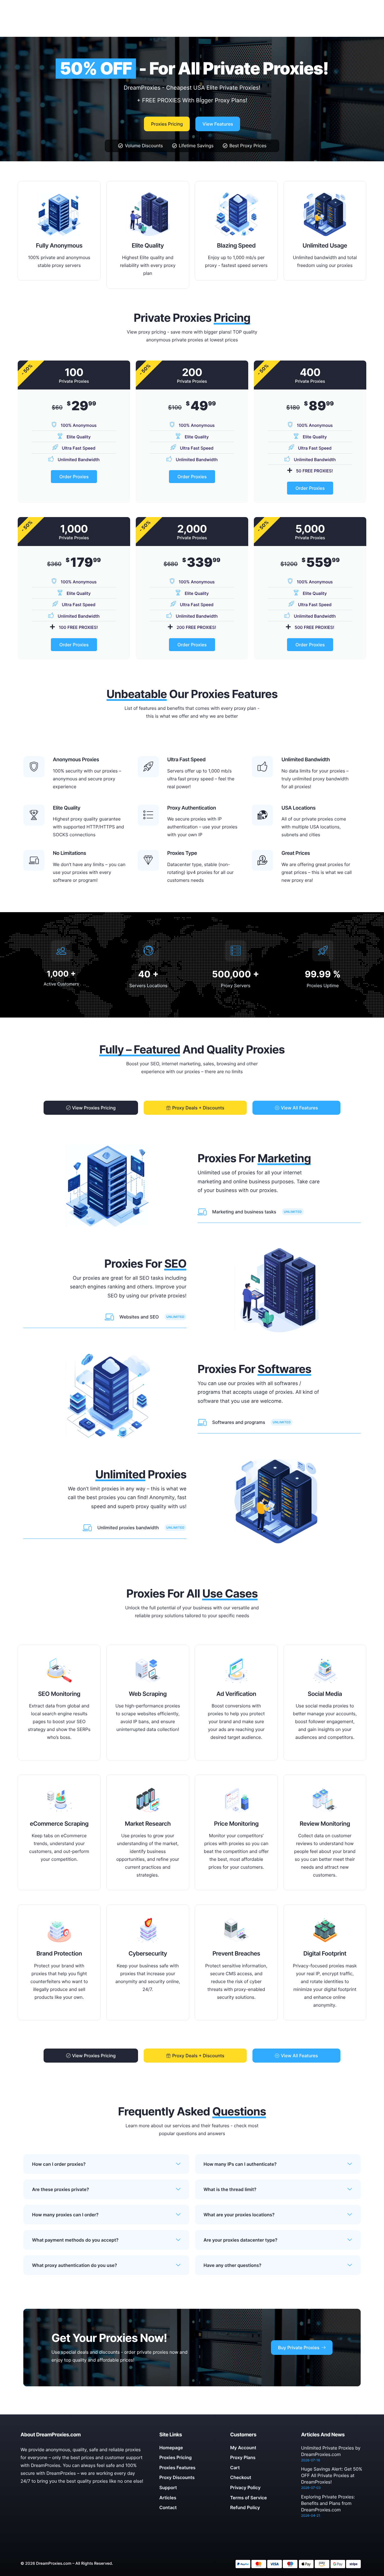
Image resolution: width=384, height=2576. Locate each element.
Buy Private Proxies (299, 2348)
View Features (218, 124)
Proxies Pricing (167, 124)
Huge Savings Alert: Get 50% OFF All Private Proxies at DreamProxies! (332, 2475)
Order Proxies (74, 477)
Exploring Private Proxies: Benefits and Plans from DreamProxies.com (328, 2503)
